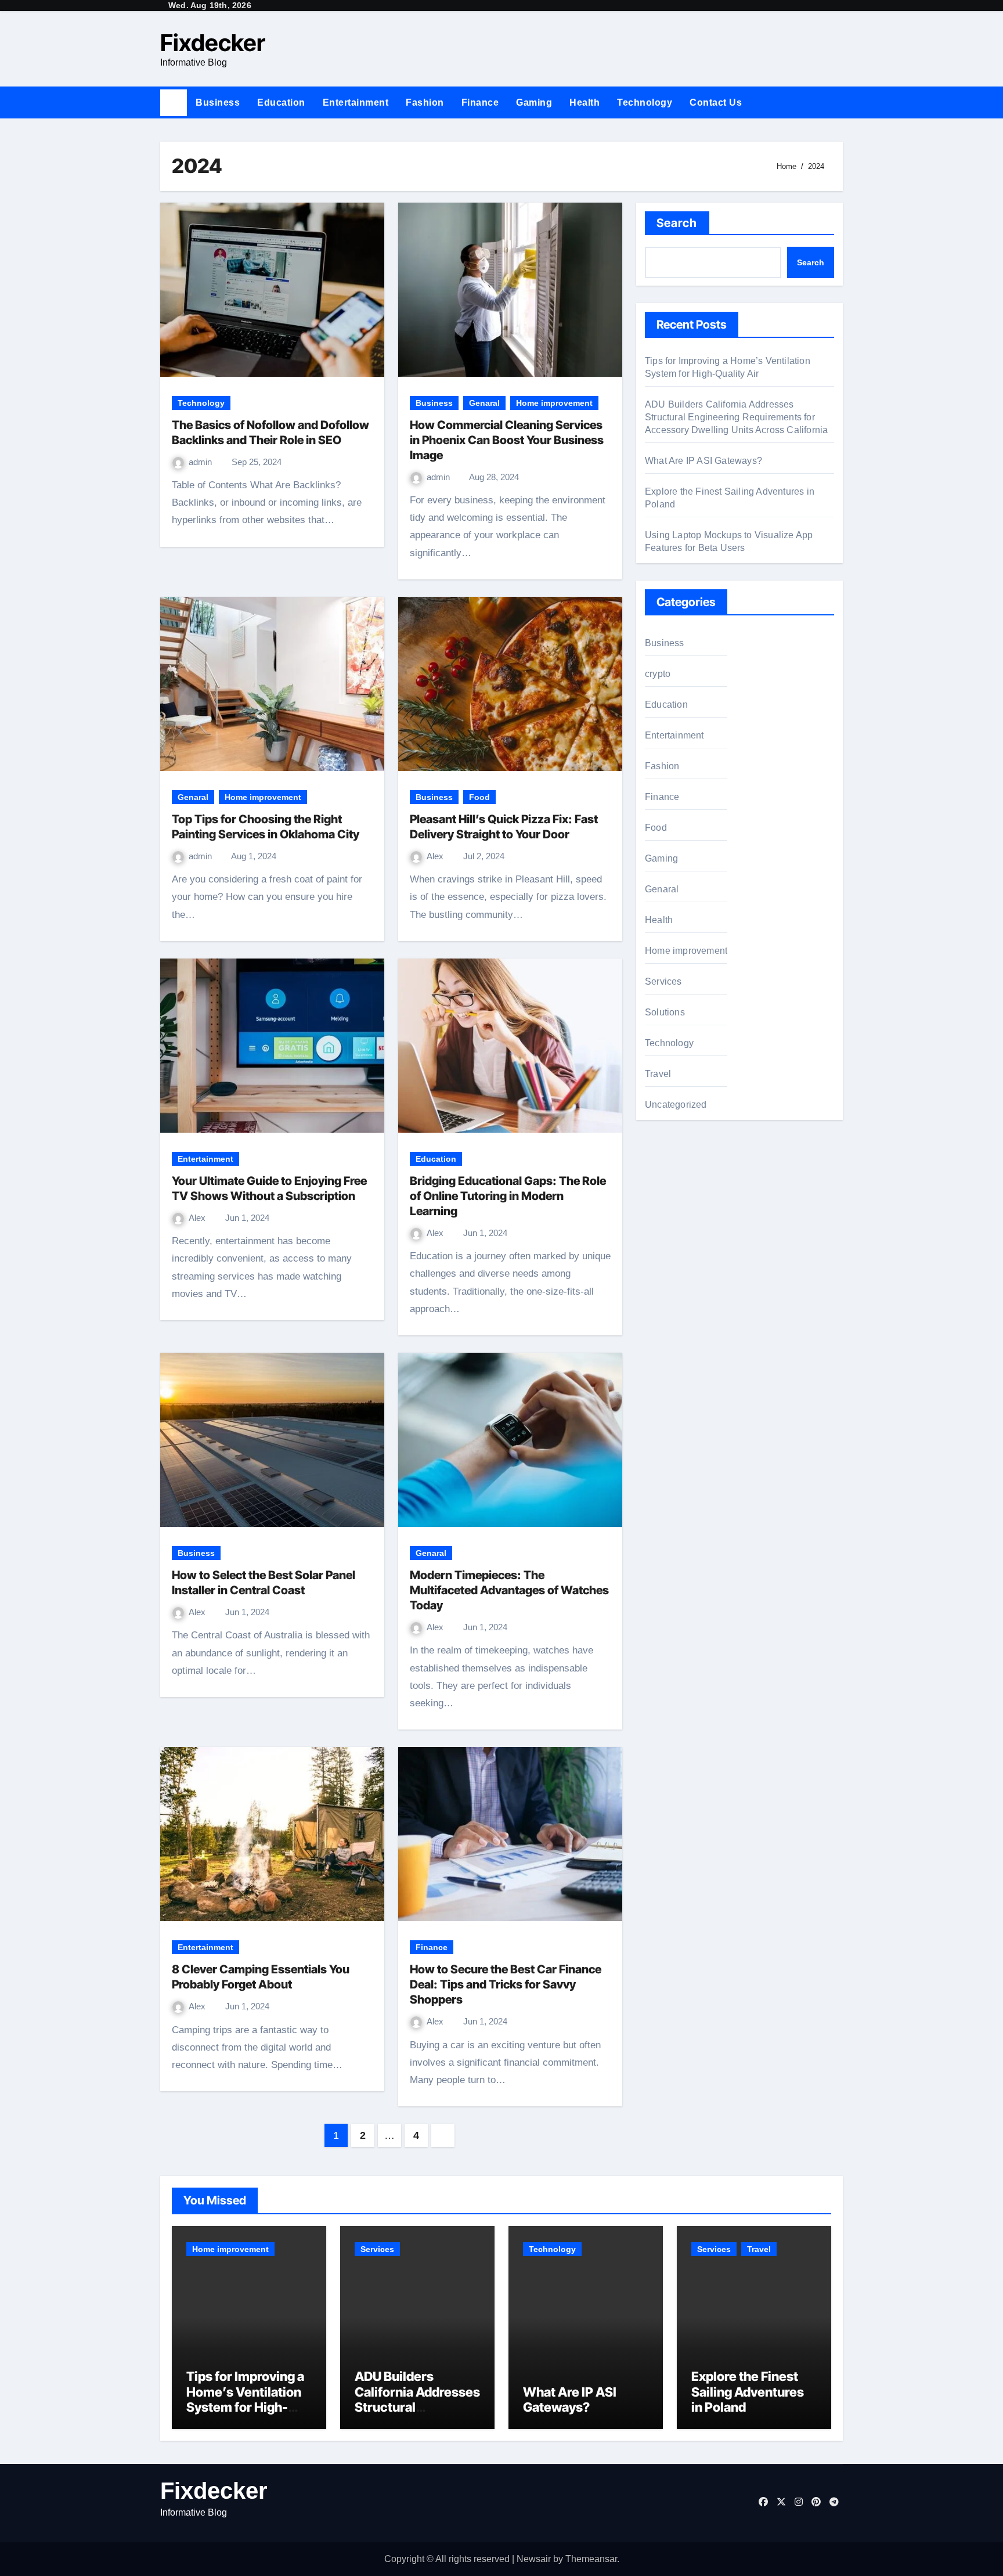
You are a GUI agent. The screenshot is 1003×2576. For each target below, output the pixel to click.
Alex (436, 856)
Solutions (665, 1012)
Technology (645, 102)
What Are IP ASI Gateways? (703, 461)
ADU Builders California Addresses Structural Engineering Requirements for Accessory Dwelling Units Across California (736, 417)
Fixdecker (213, 43)
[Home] (174, 103)
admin (201, 462)
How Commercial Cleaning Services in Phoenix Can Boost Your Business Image (507, 440)
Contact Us (716, 102)
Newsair (534, 2559)
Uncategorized (676, 1105)
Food (479, 797)
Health (585, 102)
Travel (658, 1074)
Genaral (484, 403)
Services (663, 981)
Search (677, 223)
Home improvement (554, 403)
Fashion (425, 102)
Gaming (534, 102)
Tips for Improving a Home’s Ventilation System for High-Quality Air (245, 2399)
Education (281, 102)
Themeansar (591, 2559)
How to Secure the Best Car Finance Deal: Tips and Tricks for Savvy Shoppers (506, 1984)
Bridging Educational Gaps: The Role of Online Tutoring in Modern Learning (508, 1196)
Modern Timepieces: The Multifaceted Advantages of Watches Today (509, 1590)
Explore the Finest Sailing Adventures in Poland (748, 2392)
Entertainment (356, 102)
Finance (480, 102)
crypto (658, 674)
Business (218, 102)
